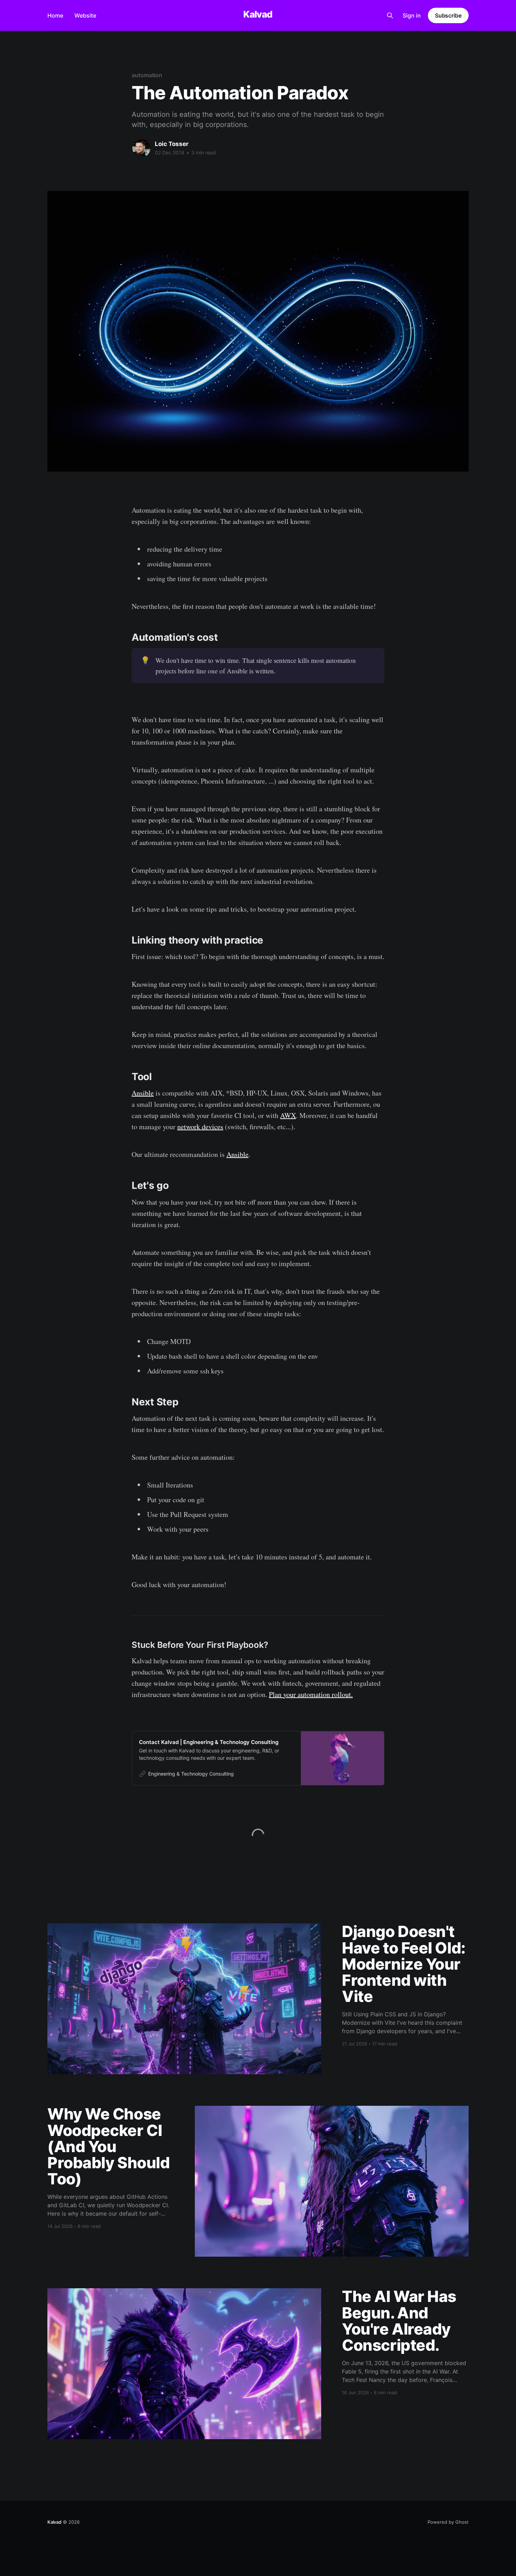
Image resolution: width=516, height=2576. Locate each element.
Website (85, 15)
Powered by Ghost (448, 2522)
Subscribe (448, 15)
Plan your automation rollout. (311, 1694)
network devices (200, 1127)
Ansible (143, 1093)
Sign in (412, 15)
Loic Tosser (172, 144)
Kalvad (258, 15)
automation (147, 75)
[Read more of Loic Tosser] (141, 148)
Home (55, 15)
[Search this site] (390, 15)
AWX (288, 1115)
